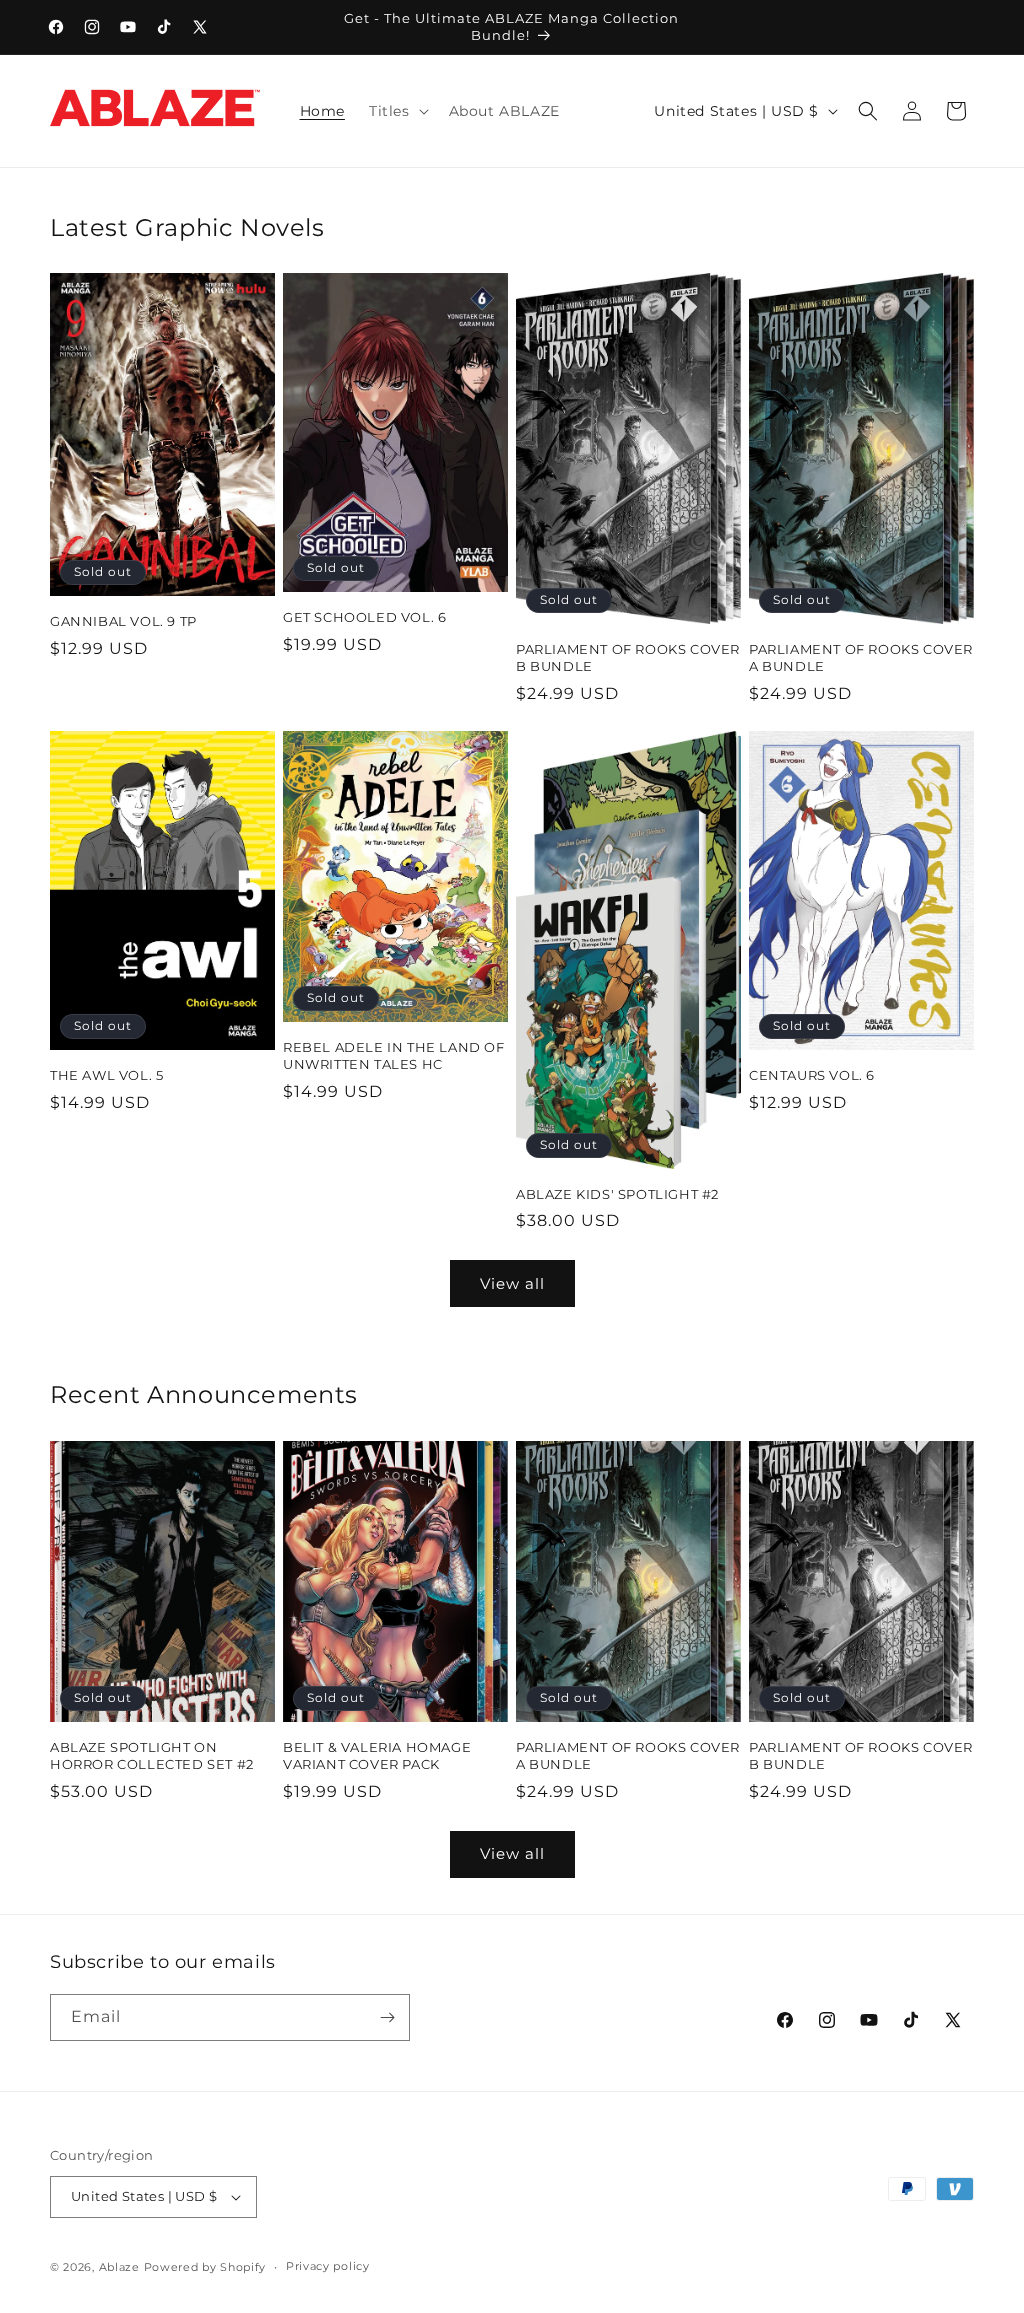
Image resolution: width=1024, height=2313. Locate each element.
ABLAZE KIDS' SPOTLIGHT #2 (617, 1194)
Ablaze (119, 2267)
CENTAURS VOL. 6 (812, 1075)
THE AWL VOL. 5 (106, 1075)
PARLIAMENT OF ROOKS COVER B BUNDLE (628, 657)
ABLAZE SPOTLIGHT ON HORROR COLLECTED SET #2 (152, 1755)
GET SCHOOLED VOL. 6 (364, 617)
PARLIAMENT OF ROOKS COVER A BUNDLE (861, 657)
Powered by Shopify (205, 2267)
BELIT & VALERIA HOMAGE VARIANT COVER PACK (377, 1755)
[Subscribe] (387, 2017)
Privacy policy (328, 2266)
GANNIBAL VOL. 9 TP (123, 621)
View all (512, 1283)
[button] (397, 111)
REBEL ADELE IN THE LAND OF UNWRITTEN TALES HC (394, 1055)
